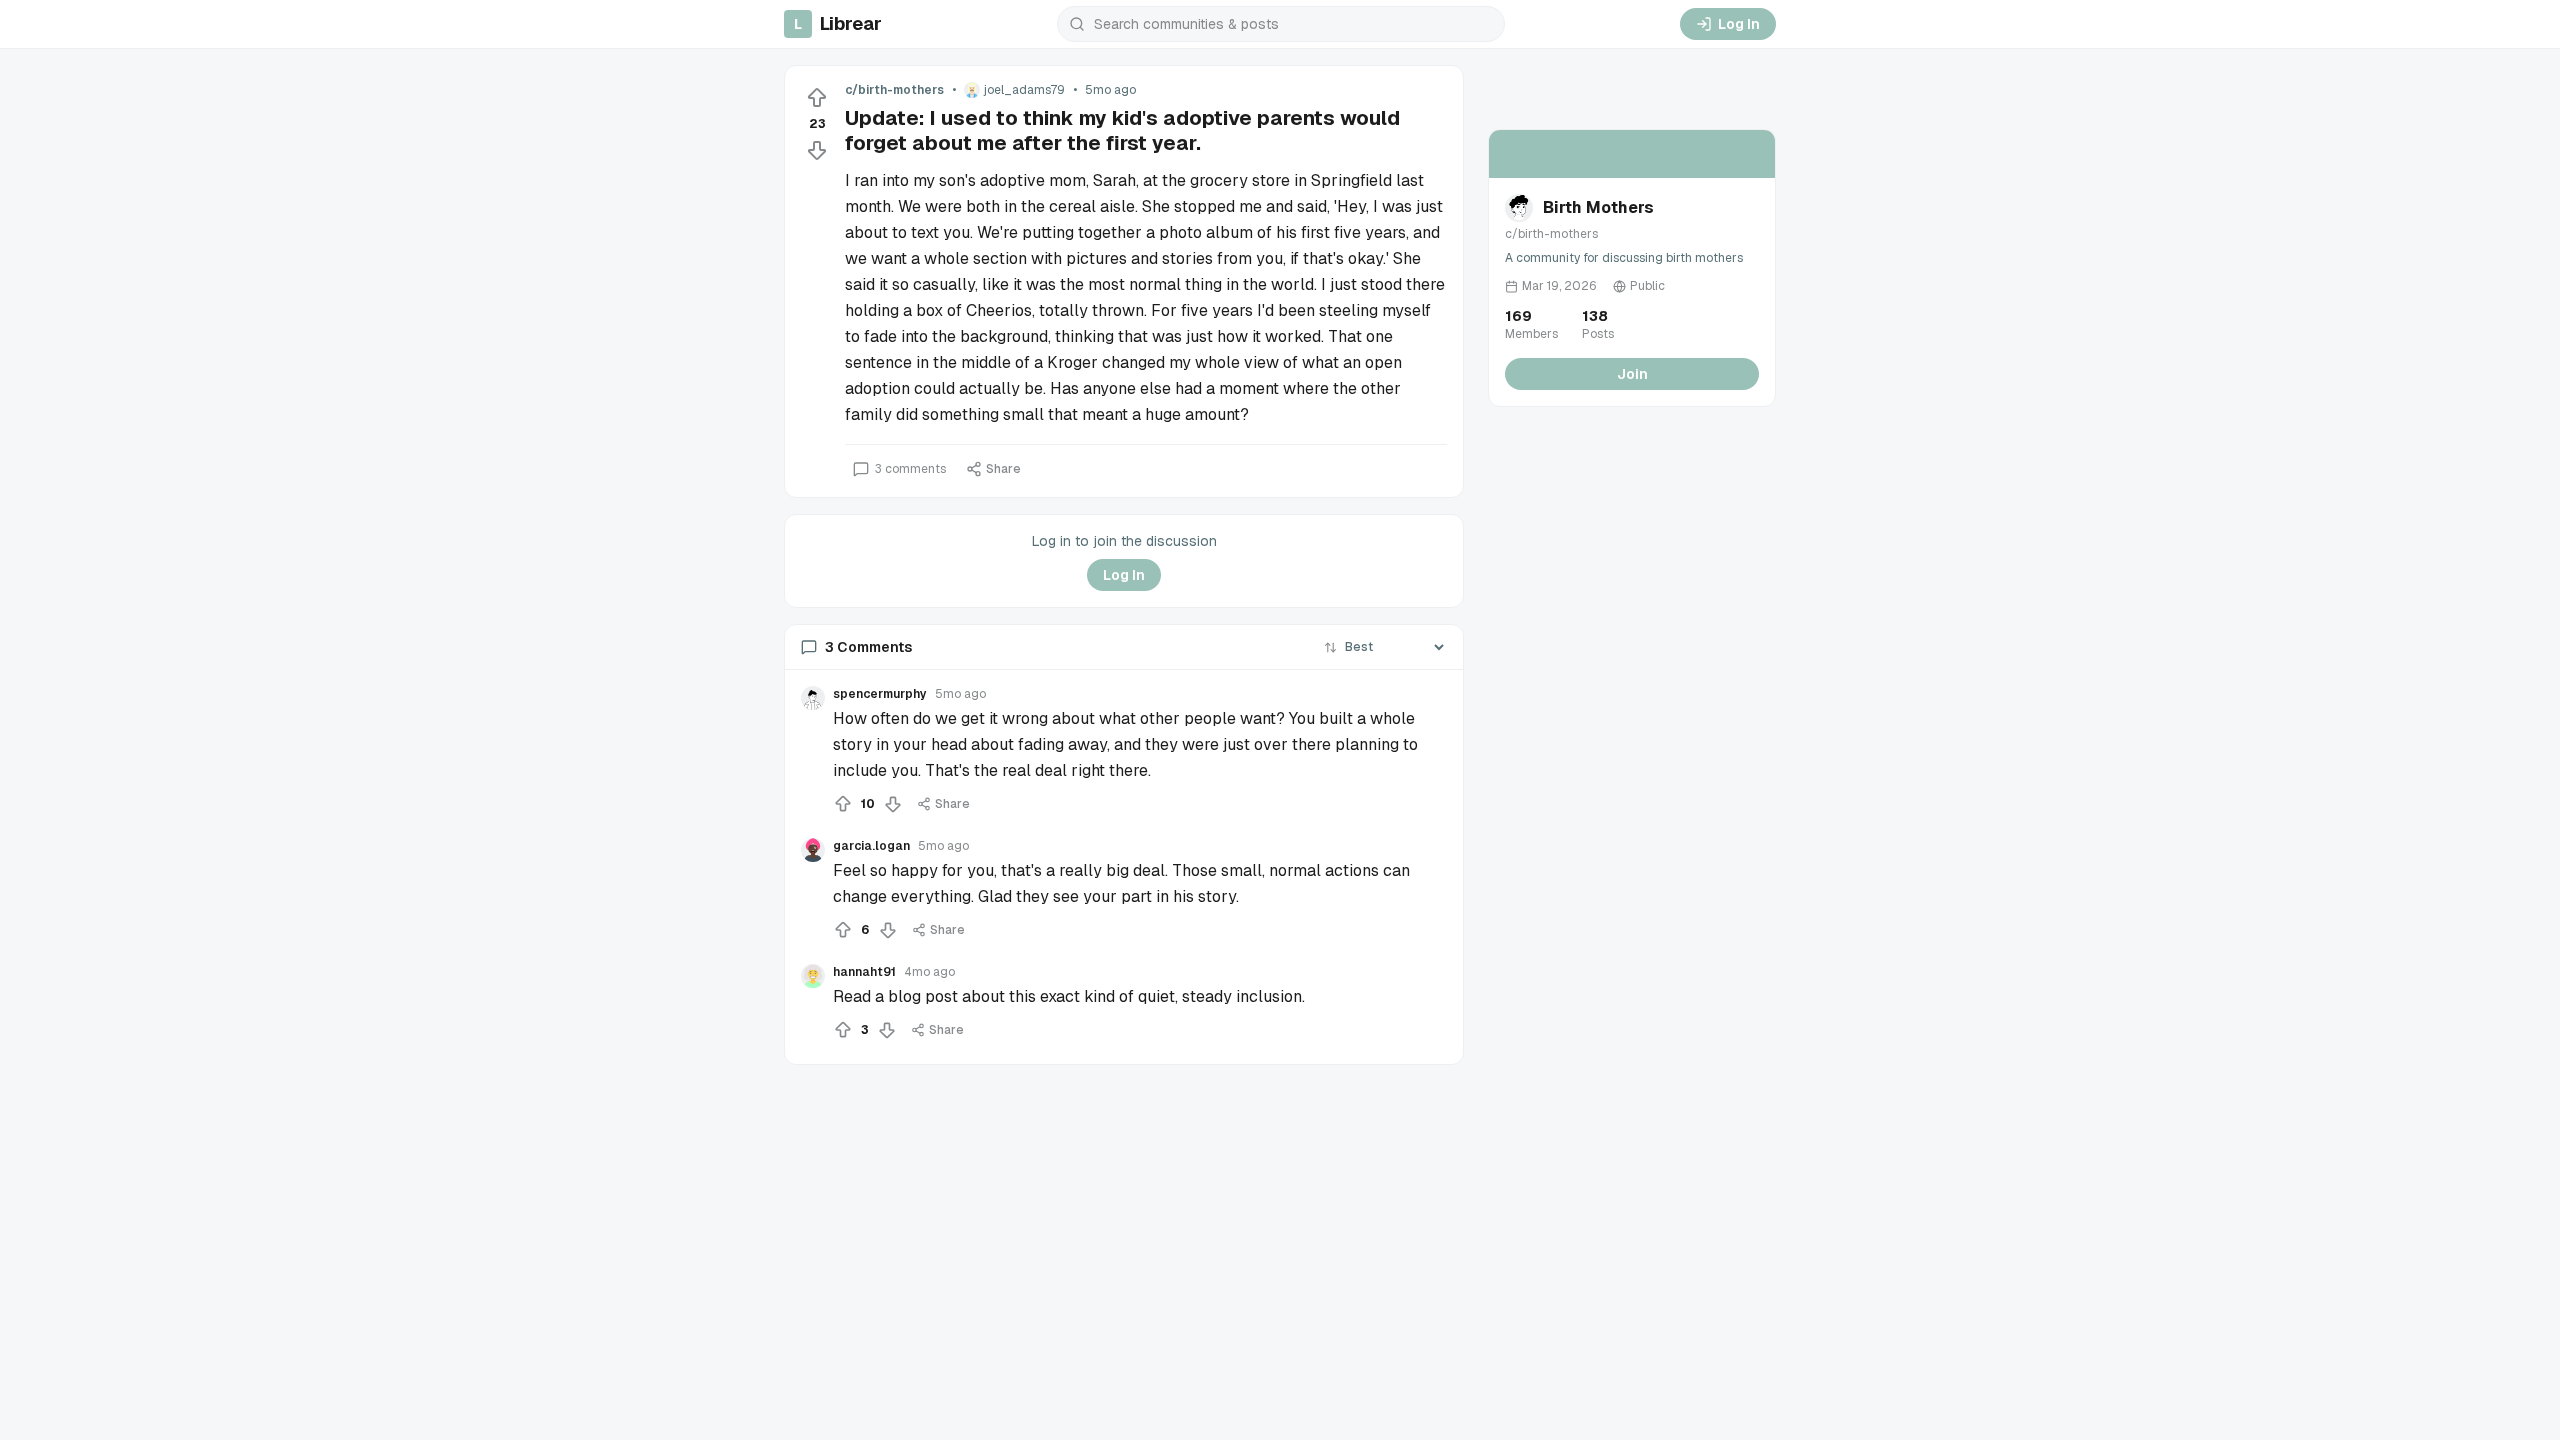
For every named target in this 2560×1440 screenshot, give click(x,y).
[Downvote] (817, 150)
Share (1003, 469)
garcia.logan (871, 846)
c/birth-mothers (894, 90)
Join (1632, 374)
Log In (1739, 24)
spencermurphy (880, 694)
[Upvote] (817, 98)
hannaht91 (864, 972)
